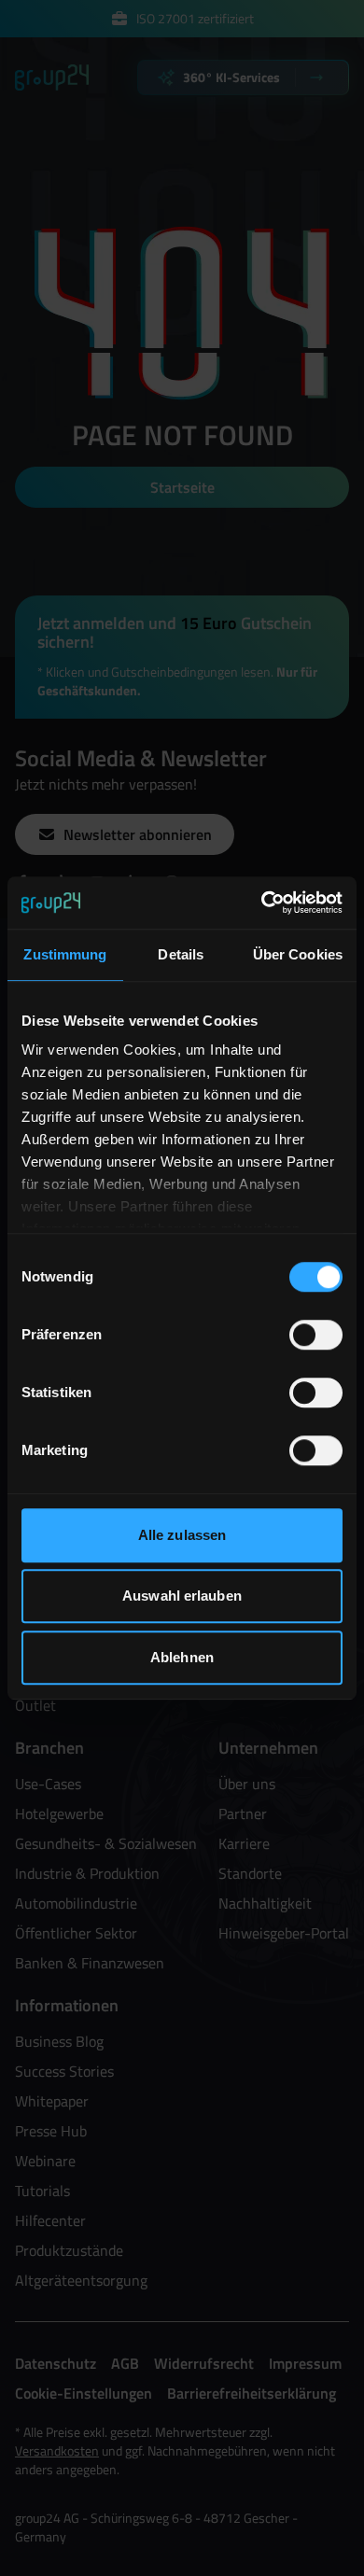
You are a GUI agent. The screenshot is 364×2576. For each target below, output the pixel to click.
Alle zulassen (182, 1535)
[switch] (316, 1335)
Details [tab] (181, 954)
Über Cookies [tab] (298, 954)
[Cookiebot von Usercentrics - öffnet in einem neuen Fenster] (262, 903)
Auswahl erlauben (182, 1596)
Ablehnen (182, 1657)
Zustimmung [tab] (65, 954)
